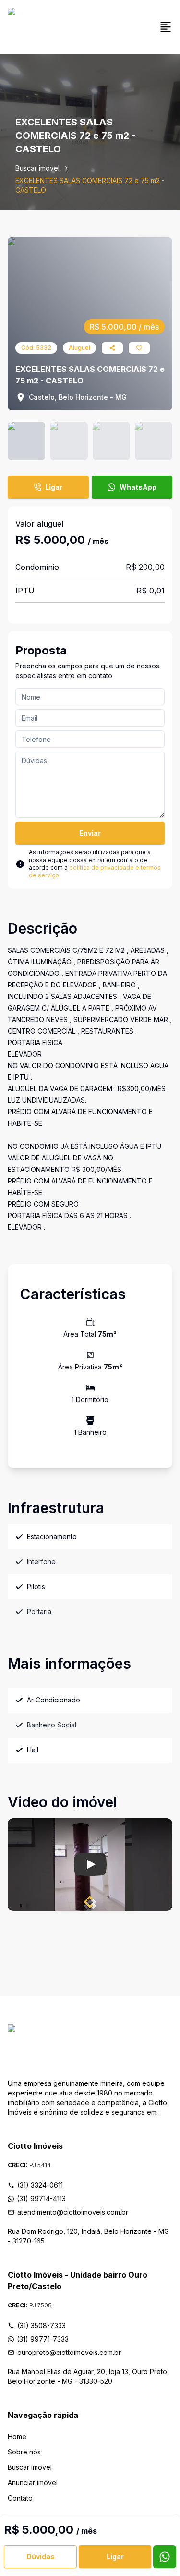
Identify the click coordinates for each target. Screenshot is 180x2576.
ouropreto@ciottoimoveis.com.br (69, 2352)
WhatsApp (138, 487)
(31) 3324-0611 (40, 2185)
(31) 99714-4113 (41, 2199)
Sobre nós (24, 2452)
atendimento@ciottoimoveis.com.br (73, 2212)
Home (17, 2436)
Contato (20, 2498)
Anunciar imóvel (33, 2483)
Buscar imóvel (37, 168)
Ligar (54, 487)
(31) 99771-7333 (43, 2339)
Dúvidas (41, 2557)
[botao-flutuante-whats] (165, 2557)
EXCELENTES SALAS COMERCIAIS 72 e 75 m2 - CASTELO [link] (90, 185)
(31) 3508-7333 (42, 2325)
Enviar (90, 833)
